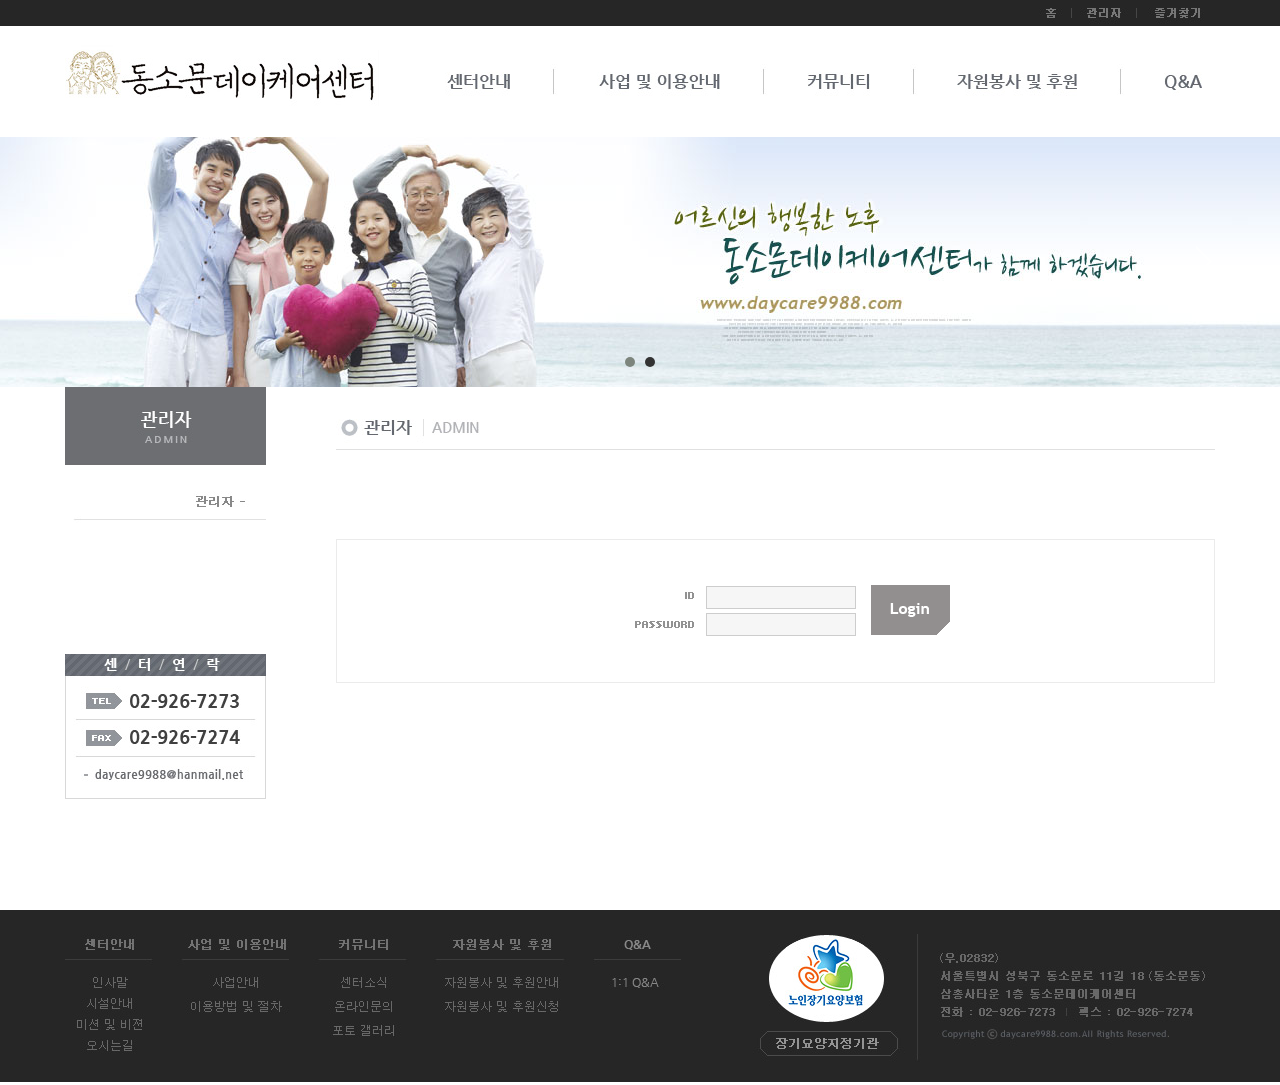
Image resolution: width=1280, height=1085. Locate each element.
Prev (76, 269)
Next (1204, 269)
